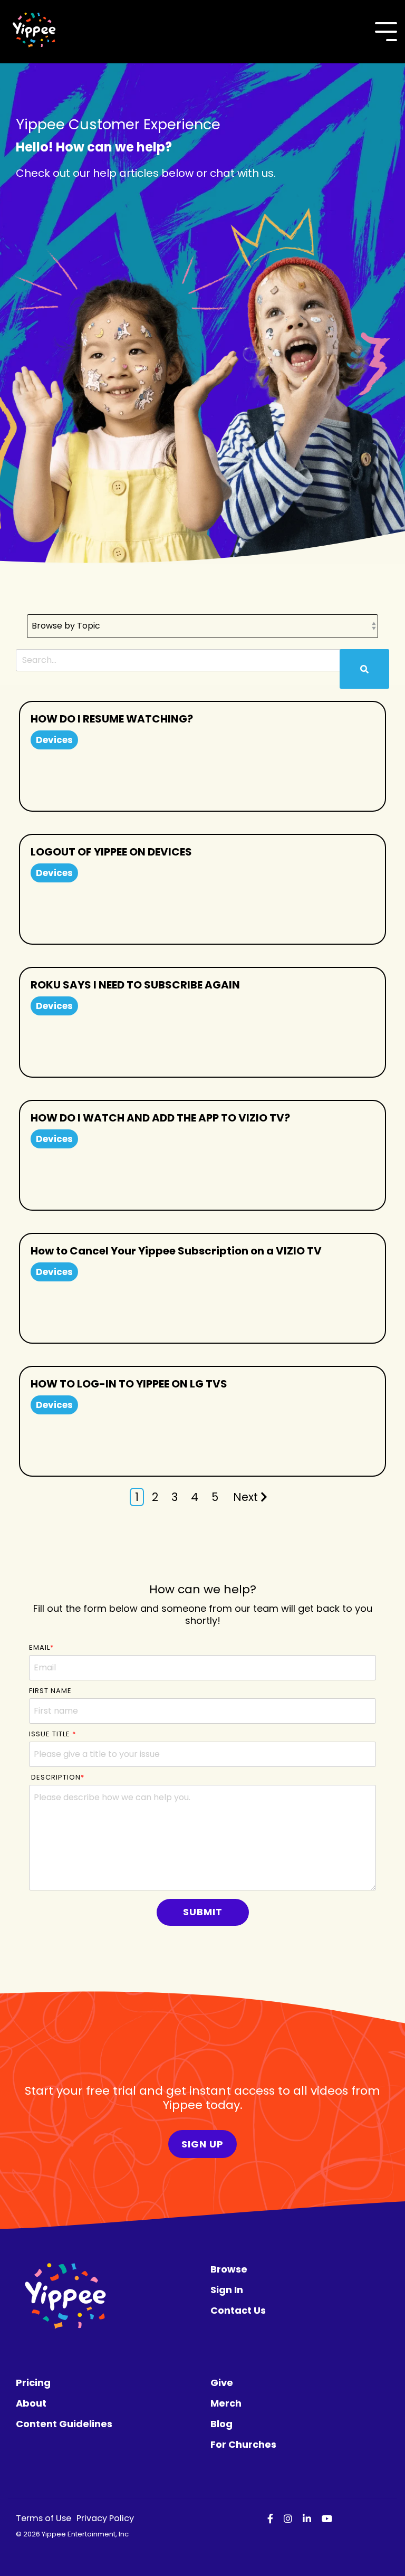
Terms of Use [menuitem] (44, 2518)
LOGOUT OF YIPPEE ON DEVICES (111, 852)
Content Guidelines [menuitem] (64, 2424)
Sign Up (202, 2144)
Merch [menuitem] (226, 2403)
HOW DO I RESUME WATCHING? (112, 719)
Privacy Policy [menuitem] (105, 2518)
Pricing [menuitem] (33, 2383)
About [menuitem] (31, 2403)
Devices (54, 740)
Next (245, 1497)
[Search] (364, 669)
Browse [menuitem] (229, 2269)
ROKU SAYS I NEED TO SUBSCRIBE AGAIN (135, 985)
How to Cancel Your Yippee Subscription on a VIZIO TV (176, 1251)
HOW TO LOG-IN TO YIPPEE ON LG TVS (129, 1384)
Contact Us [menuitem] (238, 2310)
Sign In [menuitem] (227, 2290)
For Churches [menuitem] (243, 2444)
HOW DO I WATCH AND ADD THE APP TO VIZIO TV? (160, 1118)
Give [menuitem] (222, 2383)
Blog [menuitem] (221, 2424)
